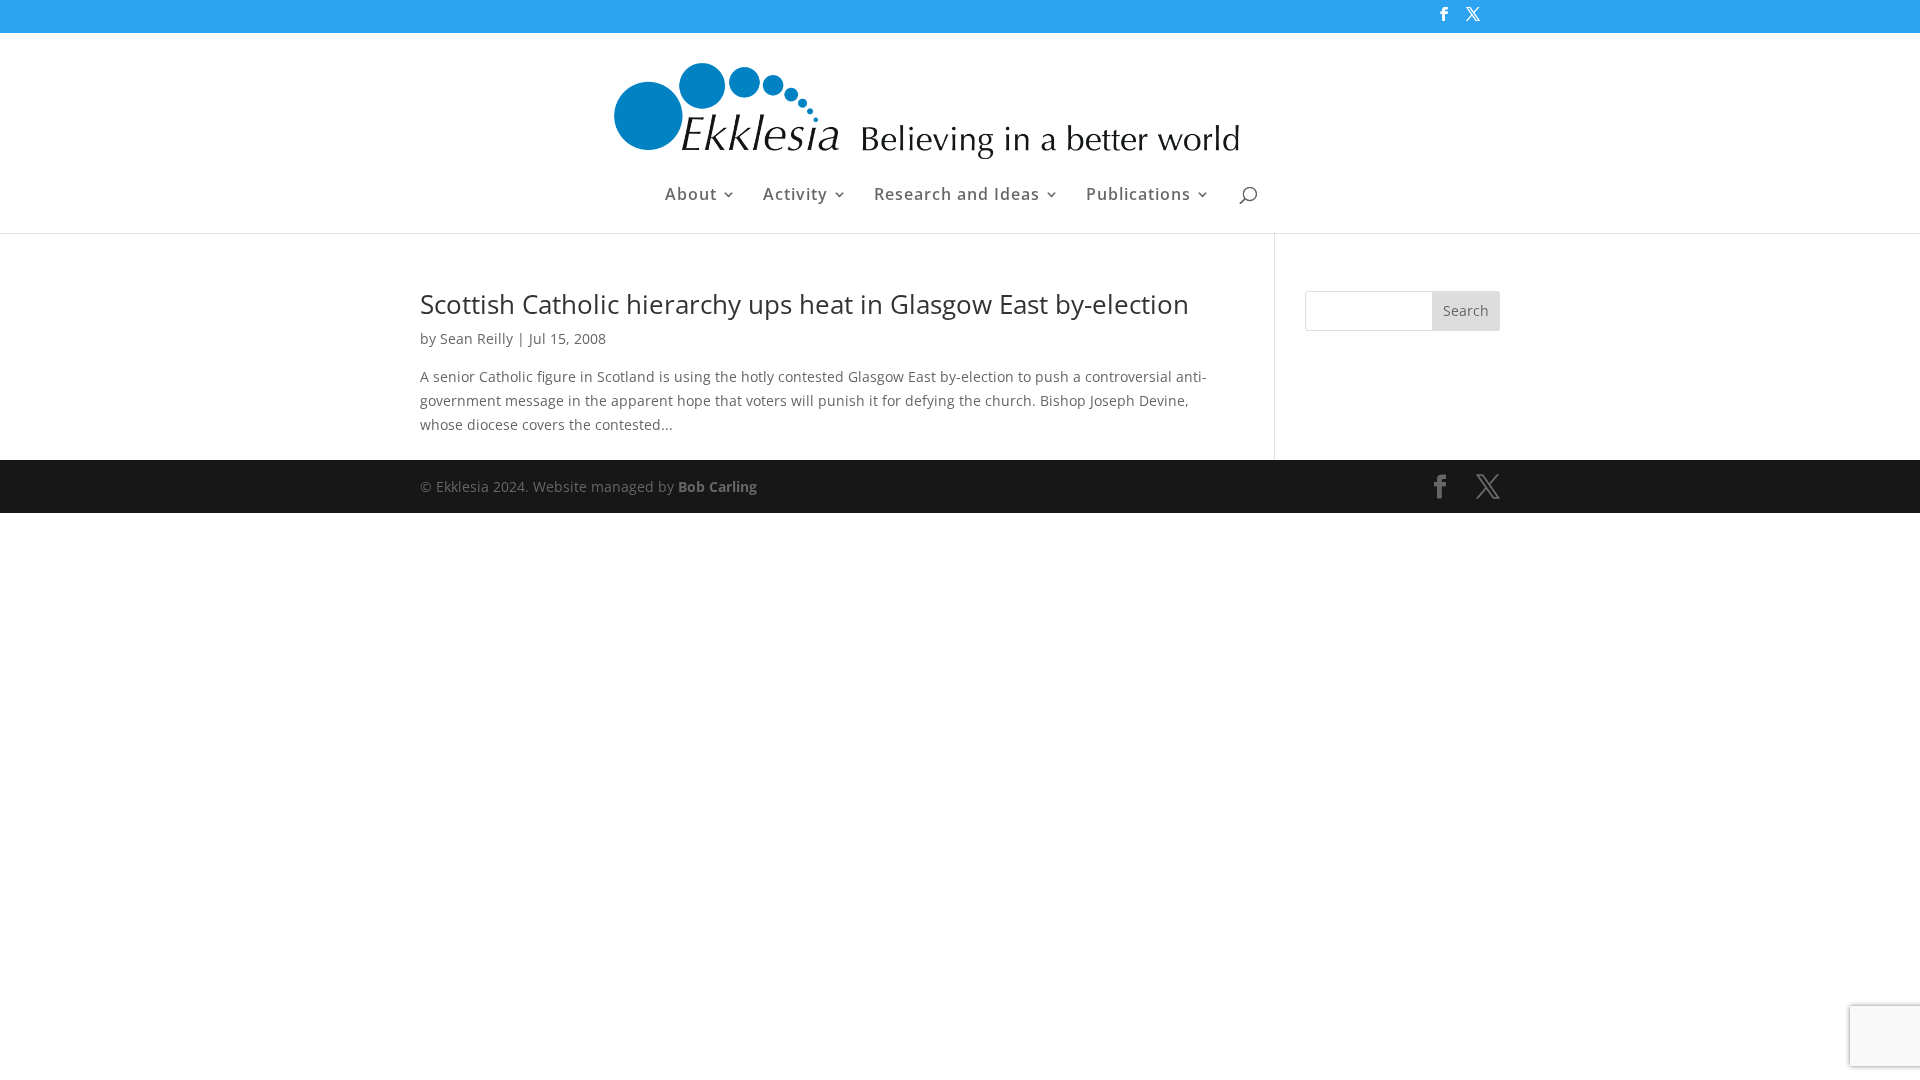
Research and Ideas (957, 196)
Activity (795, 196)
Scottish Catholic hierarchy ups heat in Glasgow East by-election (804, 304)
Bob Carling (717, 486)
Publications (1138, 196)
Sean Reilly (476, 338)
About (691, 196)
